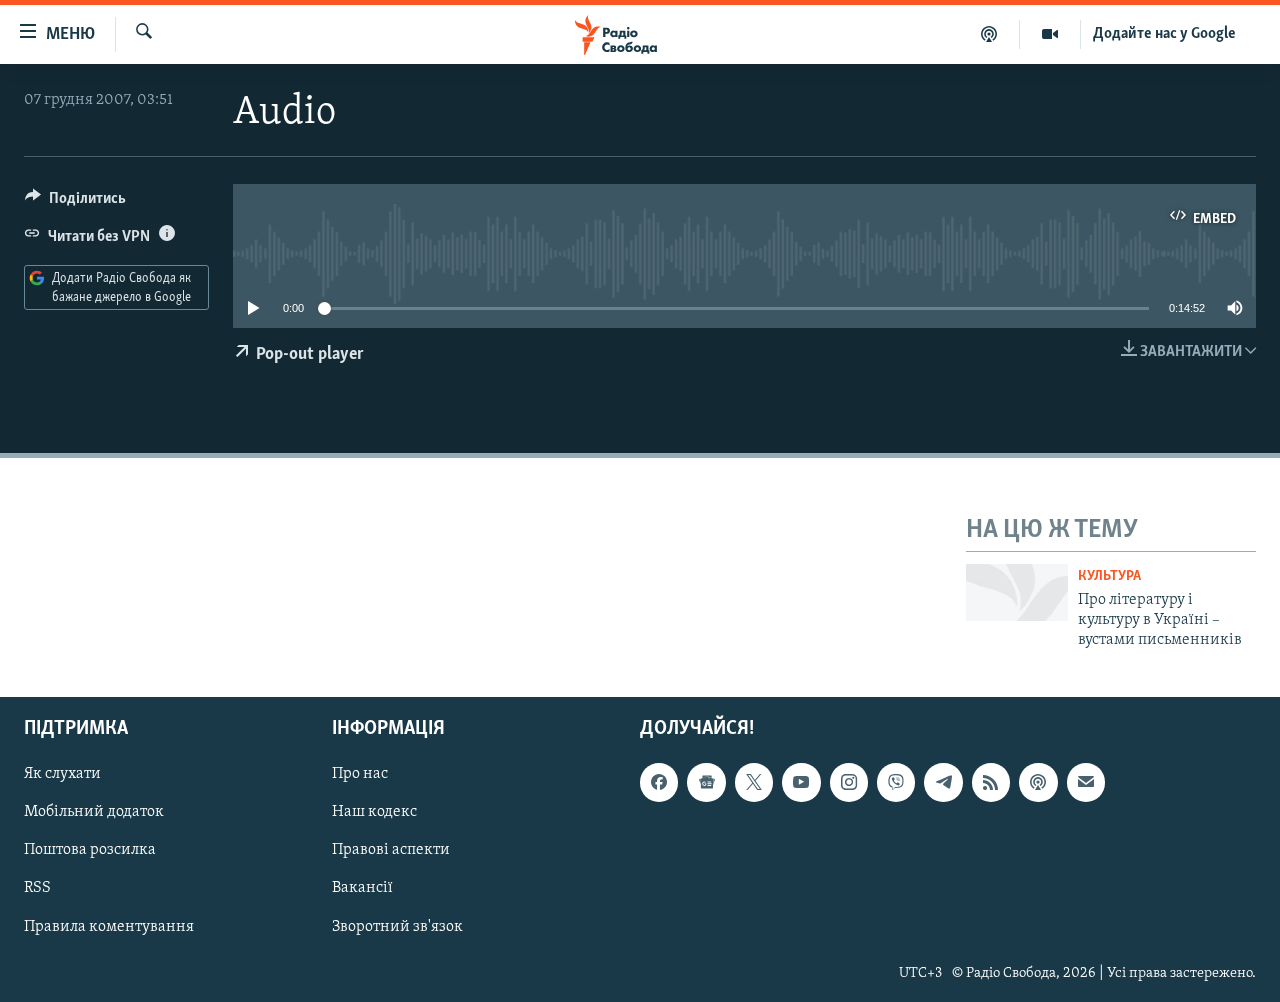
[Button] (75, 203)
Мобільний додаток (94, 812)
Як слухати (62, 774)
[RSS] (991, 782)
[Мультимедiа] (1050, 34)
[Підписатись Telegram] (943, 782)
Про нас (360, 774)
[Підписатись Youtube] (801, 782)
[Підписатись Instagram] (849, 782)
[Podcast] (1038, 782)
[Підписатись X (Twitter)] (754, 782)
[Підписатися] (1086, 782)
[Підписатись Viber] (896, 782)
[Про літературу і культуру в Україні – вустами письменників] (1017, 592)
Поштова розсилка (90, 850)
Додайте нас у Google (1164, 34)
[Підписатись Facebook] (659, 782)
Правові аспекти (391, 850)
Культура (1109, 576)
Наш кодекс (374, 812)
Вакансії (362, 888)
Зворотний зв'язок (397, 926)
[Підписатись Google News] (706, 782)
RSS (37, 888)
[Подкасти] (989, 34)
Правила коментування (109, 926)
